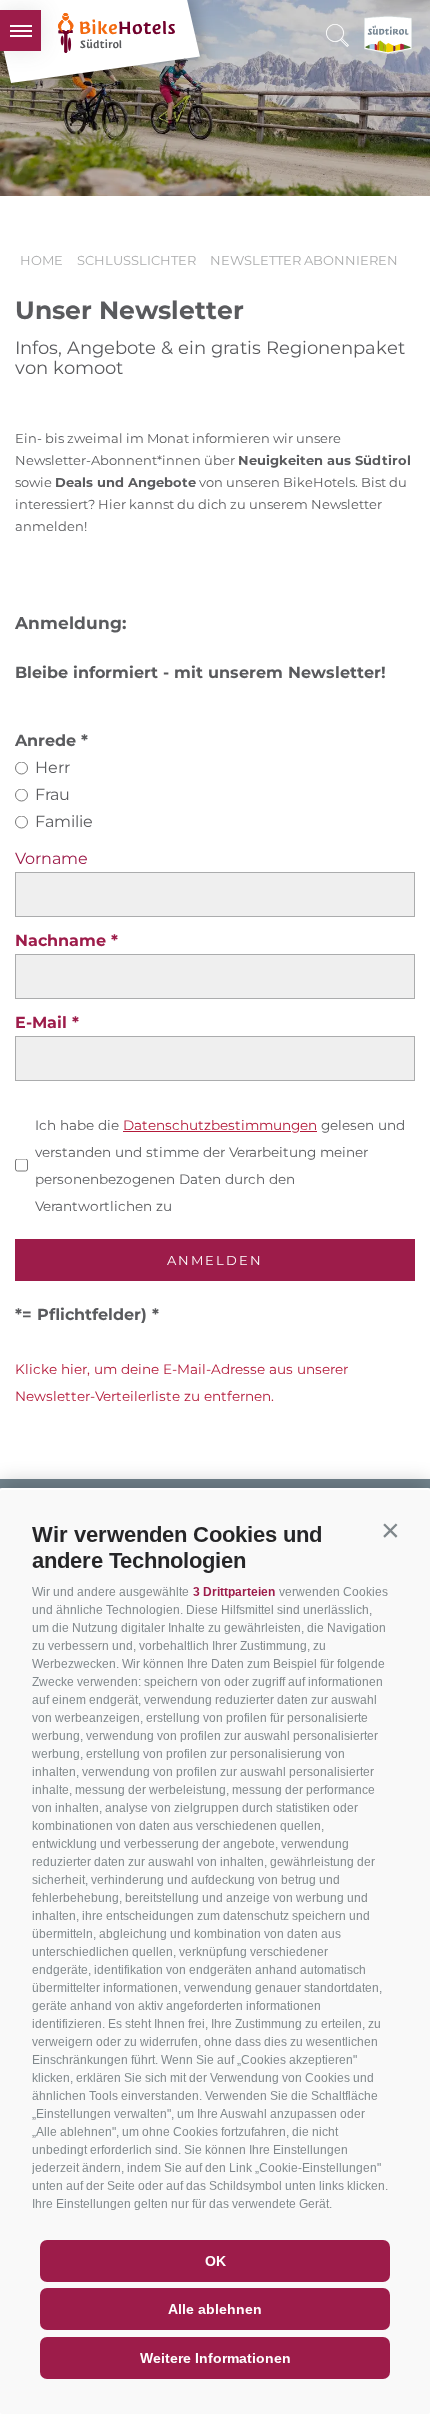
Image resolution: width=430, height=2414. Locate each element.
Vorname (51, 858)
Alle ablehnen (215, 2309)
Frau (52, 794)
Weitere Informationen (215, 2358)
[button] (390, 1530)
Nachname (63, 940)
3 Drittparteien (234, 1592)
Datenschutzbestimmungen (220, 1125)
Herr (52, 767)
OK (215, 2261)
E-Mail (43, 1022)
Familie (64, 821)
